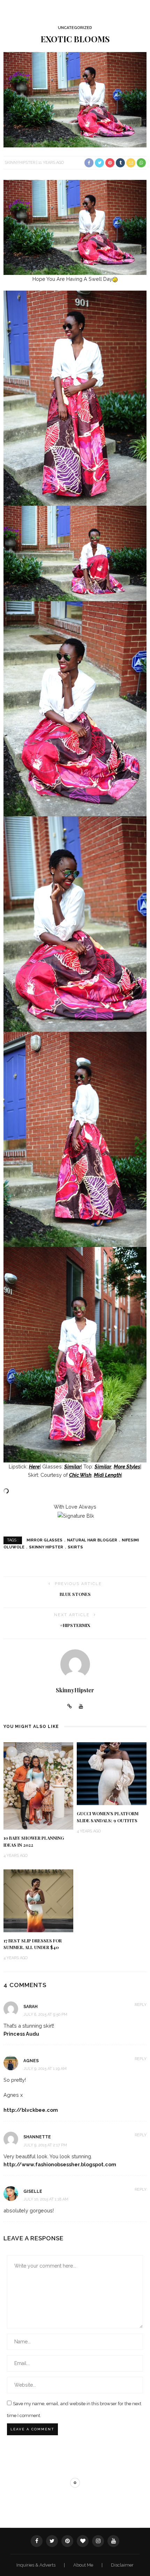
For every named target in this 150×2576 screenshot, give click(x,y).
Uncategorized (75, 28)
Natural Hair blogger (92, 1540)
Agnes (31, 2061)
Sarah (31, 2007)
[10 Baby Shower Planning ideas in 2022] (38, 1785)
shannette (37, 2137)
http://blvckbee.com (31, 2110)
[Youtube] (81, 1707)
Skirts (75, 1547)
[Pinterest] (67, 2541)
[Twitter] (52, 2541)
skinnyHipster (20, 163)
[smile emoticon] (115, 279)
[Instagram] (98, 2541)
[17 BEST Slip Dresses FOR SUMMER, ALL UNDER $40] (38, 1900)
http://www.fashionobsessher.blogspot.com (60, 2164)
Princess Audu (21, 2034)
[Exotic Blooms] (75, 99)
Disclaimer (122, 2565)
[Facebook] (37, 2541)
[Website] (70, 1707)
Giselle (33, 2191)
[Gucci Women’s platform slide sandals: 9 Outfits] (112, 1773)
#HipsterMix (75, 1625)
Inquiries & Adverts (36, 2565)
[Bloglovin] (83, 2541)
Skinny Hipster (46, 1547)
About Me (84, 2565)
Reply (141, 2005)
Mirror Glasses (44, 1540)
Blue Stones (75, 1594)
